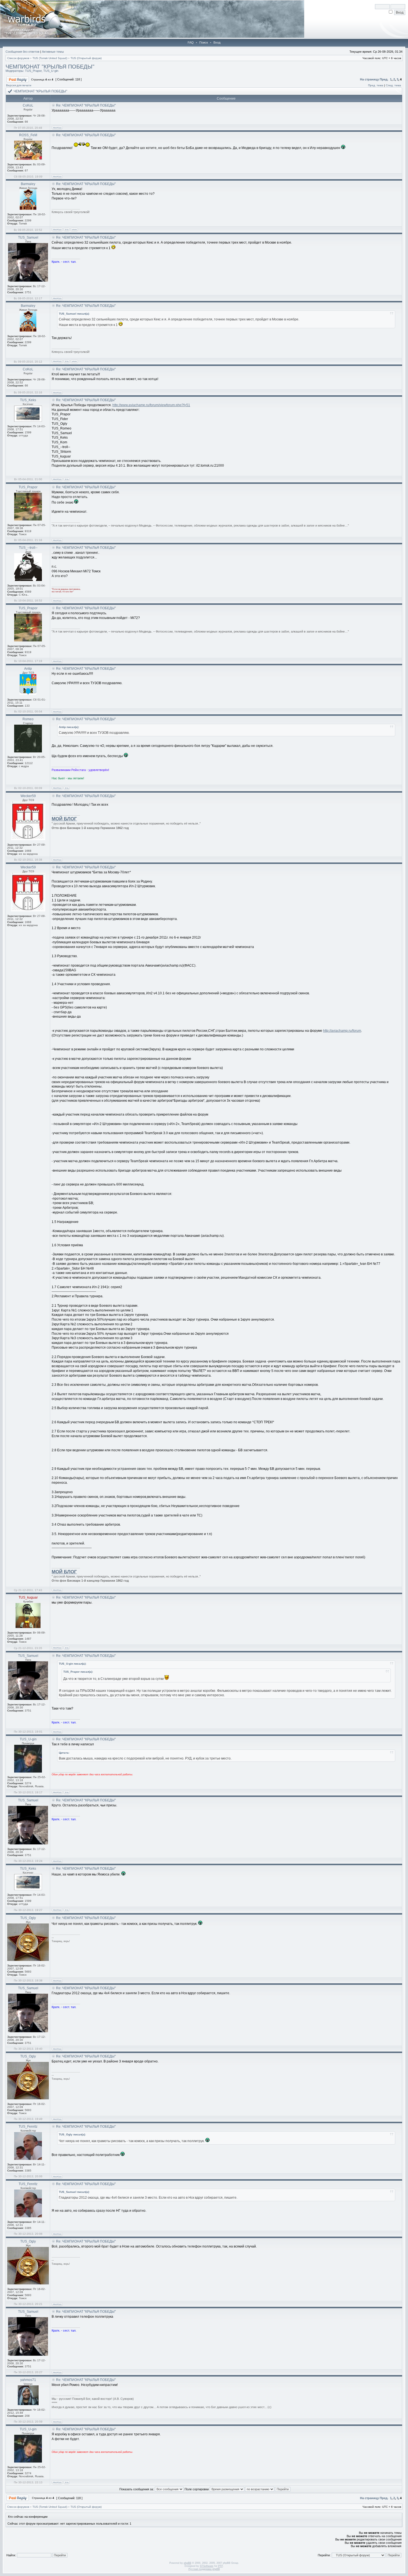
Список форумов (18, 58)
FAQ (191, 42)
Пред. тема (376, 85)
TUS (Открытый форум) (86, 58)
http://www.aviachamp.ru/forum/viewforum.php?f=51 (151, 405)
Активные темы (53, 52)
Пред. (384, 79)
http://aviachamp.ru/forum (342, 1031)
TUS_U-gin (51, 71)
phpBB (187, 2563)
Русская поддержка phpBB (204, 2569)
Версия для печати (19, 85)
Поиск (204, 42)
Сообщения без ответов (22, 52)
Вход (217, 42)
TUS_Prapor (33, 71)
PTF (221, 2566)
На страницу (369, 79)
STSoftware (207, 2566)
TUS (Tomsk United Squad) (50, 58)
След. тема (393, 85)
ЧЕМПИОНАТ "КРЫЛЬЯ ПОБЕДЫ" (50, 67)
